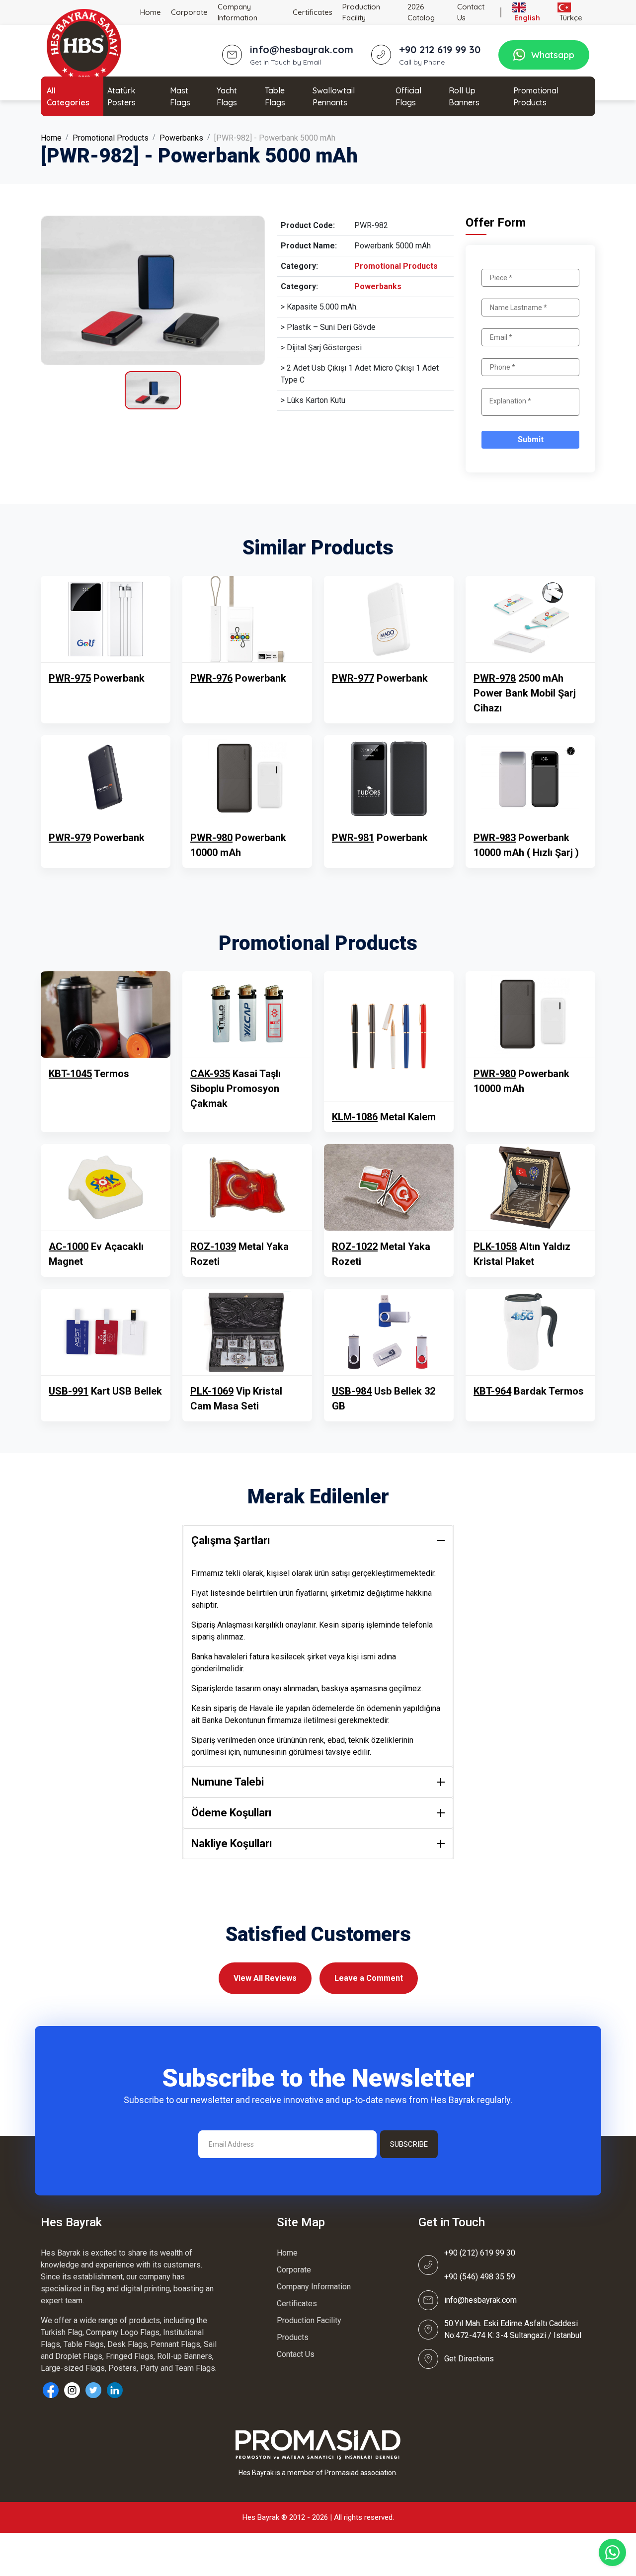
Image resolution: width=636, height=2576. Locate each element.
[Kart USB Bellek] (106, 1332)
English (526, 18)
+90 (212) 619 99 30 (480, 2253)
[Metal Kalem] (389, 1036)
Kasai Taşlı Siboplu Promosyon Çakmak (236, 1089)
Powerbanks (181, 138)
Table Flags (275, 96)
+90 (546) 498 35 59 (480, 2277)
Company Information (238, 12)
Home (151, 12)
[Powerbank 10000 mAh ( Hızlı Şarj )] (530, 779)
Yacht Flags (227, 96)
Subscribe (409, 2144)
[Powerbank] (106, 619)
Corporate (189, 12)
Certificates (313, 12)
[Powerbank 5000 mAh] (153, 290)
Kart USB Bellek (105, 1391)
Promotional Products (536, 96)
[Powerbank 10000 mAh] (247, 779)
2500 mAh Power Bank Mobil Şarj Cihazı (525, 693)
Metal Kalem (384, 1117)
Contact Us (471, 12)
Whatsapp (553, 55)
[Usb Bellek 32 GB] (389, 1332)
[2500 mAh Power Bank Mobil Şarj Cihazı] (530, 619)
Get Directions (469, 2359)
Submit (531, 439)
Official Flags (408, 96)
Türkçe (570, 18)
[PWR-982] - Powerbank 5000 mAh (275, 138)
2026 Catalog (421, 12)
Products (293, 2337)
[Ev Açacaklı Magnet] (106, 1187)
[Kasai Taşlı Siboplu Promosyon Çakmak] (247, 1015)
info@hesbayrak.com (480, 2300)
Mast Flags (180, 96)
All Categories (68, 96)
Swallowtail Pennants (334, 96)
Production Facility (361, 12)
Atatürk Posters (121, 96)
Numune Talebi (228, 1782)
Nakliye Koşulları (232, 1843)
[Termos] (106, 1015)
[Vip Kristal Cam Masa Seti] (247, 1332)
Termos (89, 1074)
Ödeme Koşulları (232, 1813)
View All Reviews (265, 1978)
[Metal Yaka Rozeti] (247, 1187)
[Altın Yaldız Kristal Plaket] (530, 1187)
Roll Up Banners (464, 96)
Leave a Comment (369, 1978)
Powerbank (97, 678)
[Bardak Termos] (530, 1332)
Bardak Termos (529, 1391)
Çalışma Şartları (231, 1540)
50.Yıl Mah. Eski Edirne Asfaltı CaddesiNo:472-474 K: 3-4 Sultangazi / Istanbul (513, 2329)
